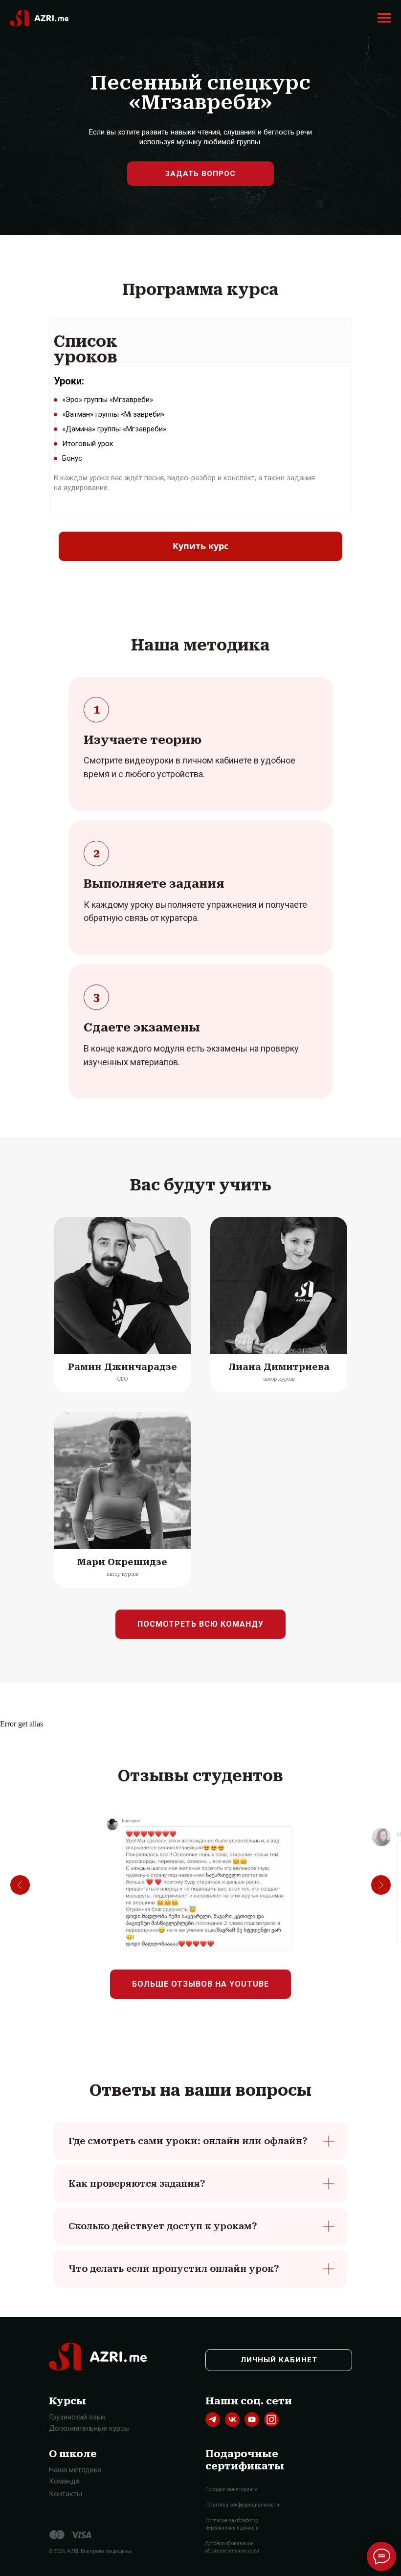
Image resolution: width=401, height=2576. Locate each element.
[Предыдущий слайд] (20, 1885)
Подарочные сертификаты (245, 2460)
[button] (200, 174)
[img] (213, 2419)
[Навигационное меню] (384, 18)
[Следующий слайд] (381, 1885)
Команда (64, 2481)
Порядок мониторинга (232, 2489)
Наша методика (75, 2470)
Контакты (66, 2494)
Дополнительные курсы (89, 2428)
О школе (73, 2454)
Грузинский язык (78, 2417)
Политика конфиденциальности (242, 2505)
